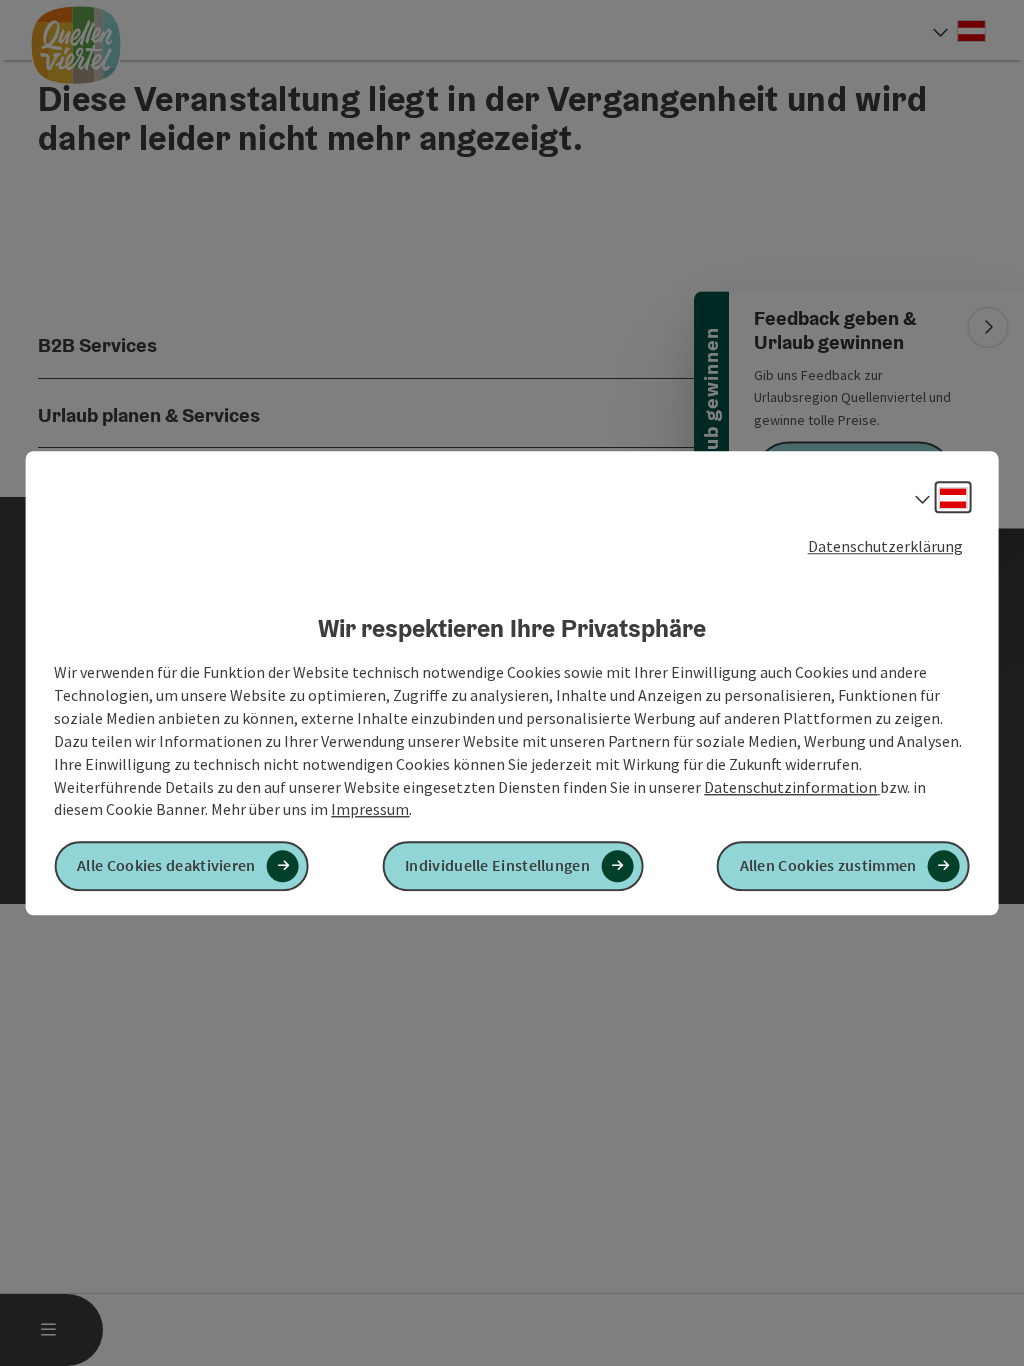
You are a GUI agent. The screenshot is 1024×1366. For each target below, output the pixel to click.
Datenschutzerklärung (885, 546)
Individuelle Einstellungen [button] (497, 866)
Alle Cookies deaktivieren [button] (166, 866)
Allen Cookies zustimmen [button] (828, 866)
